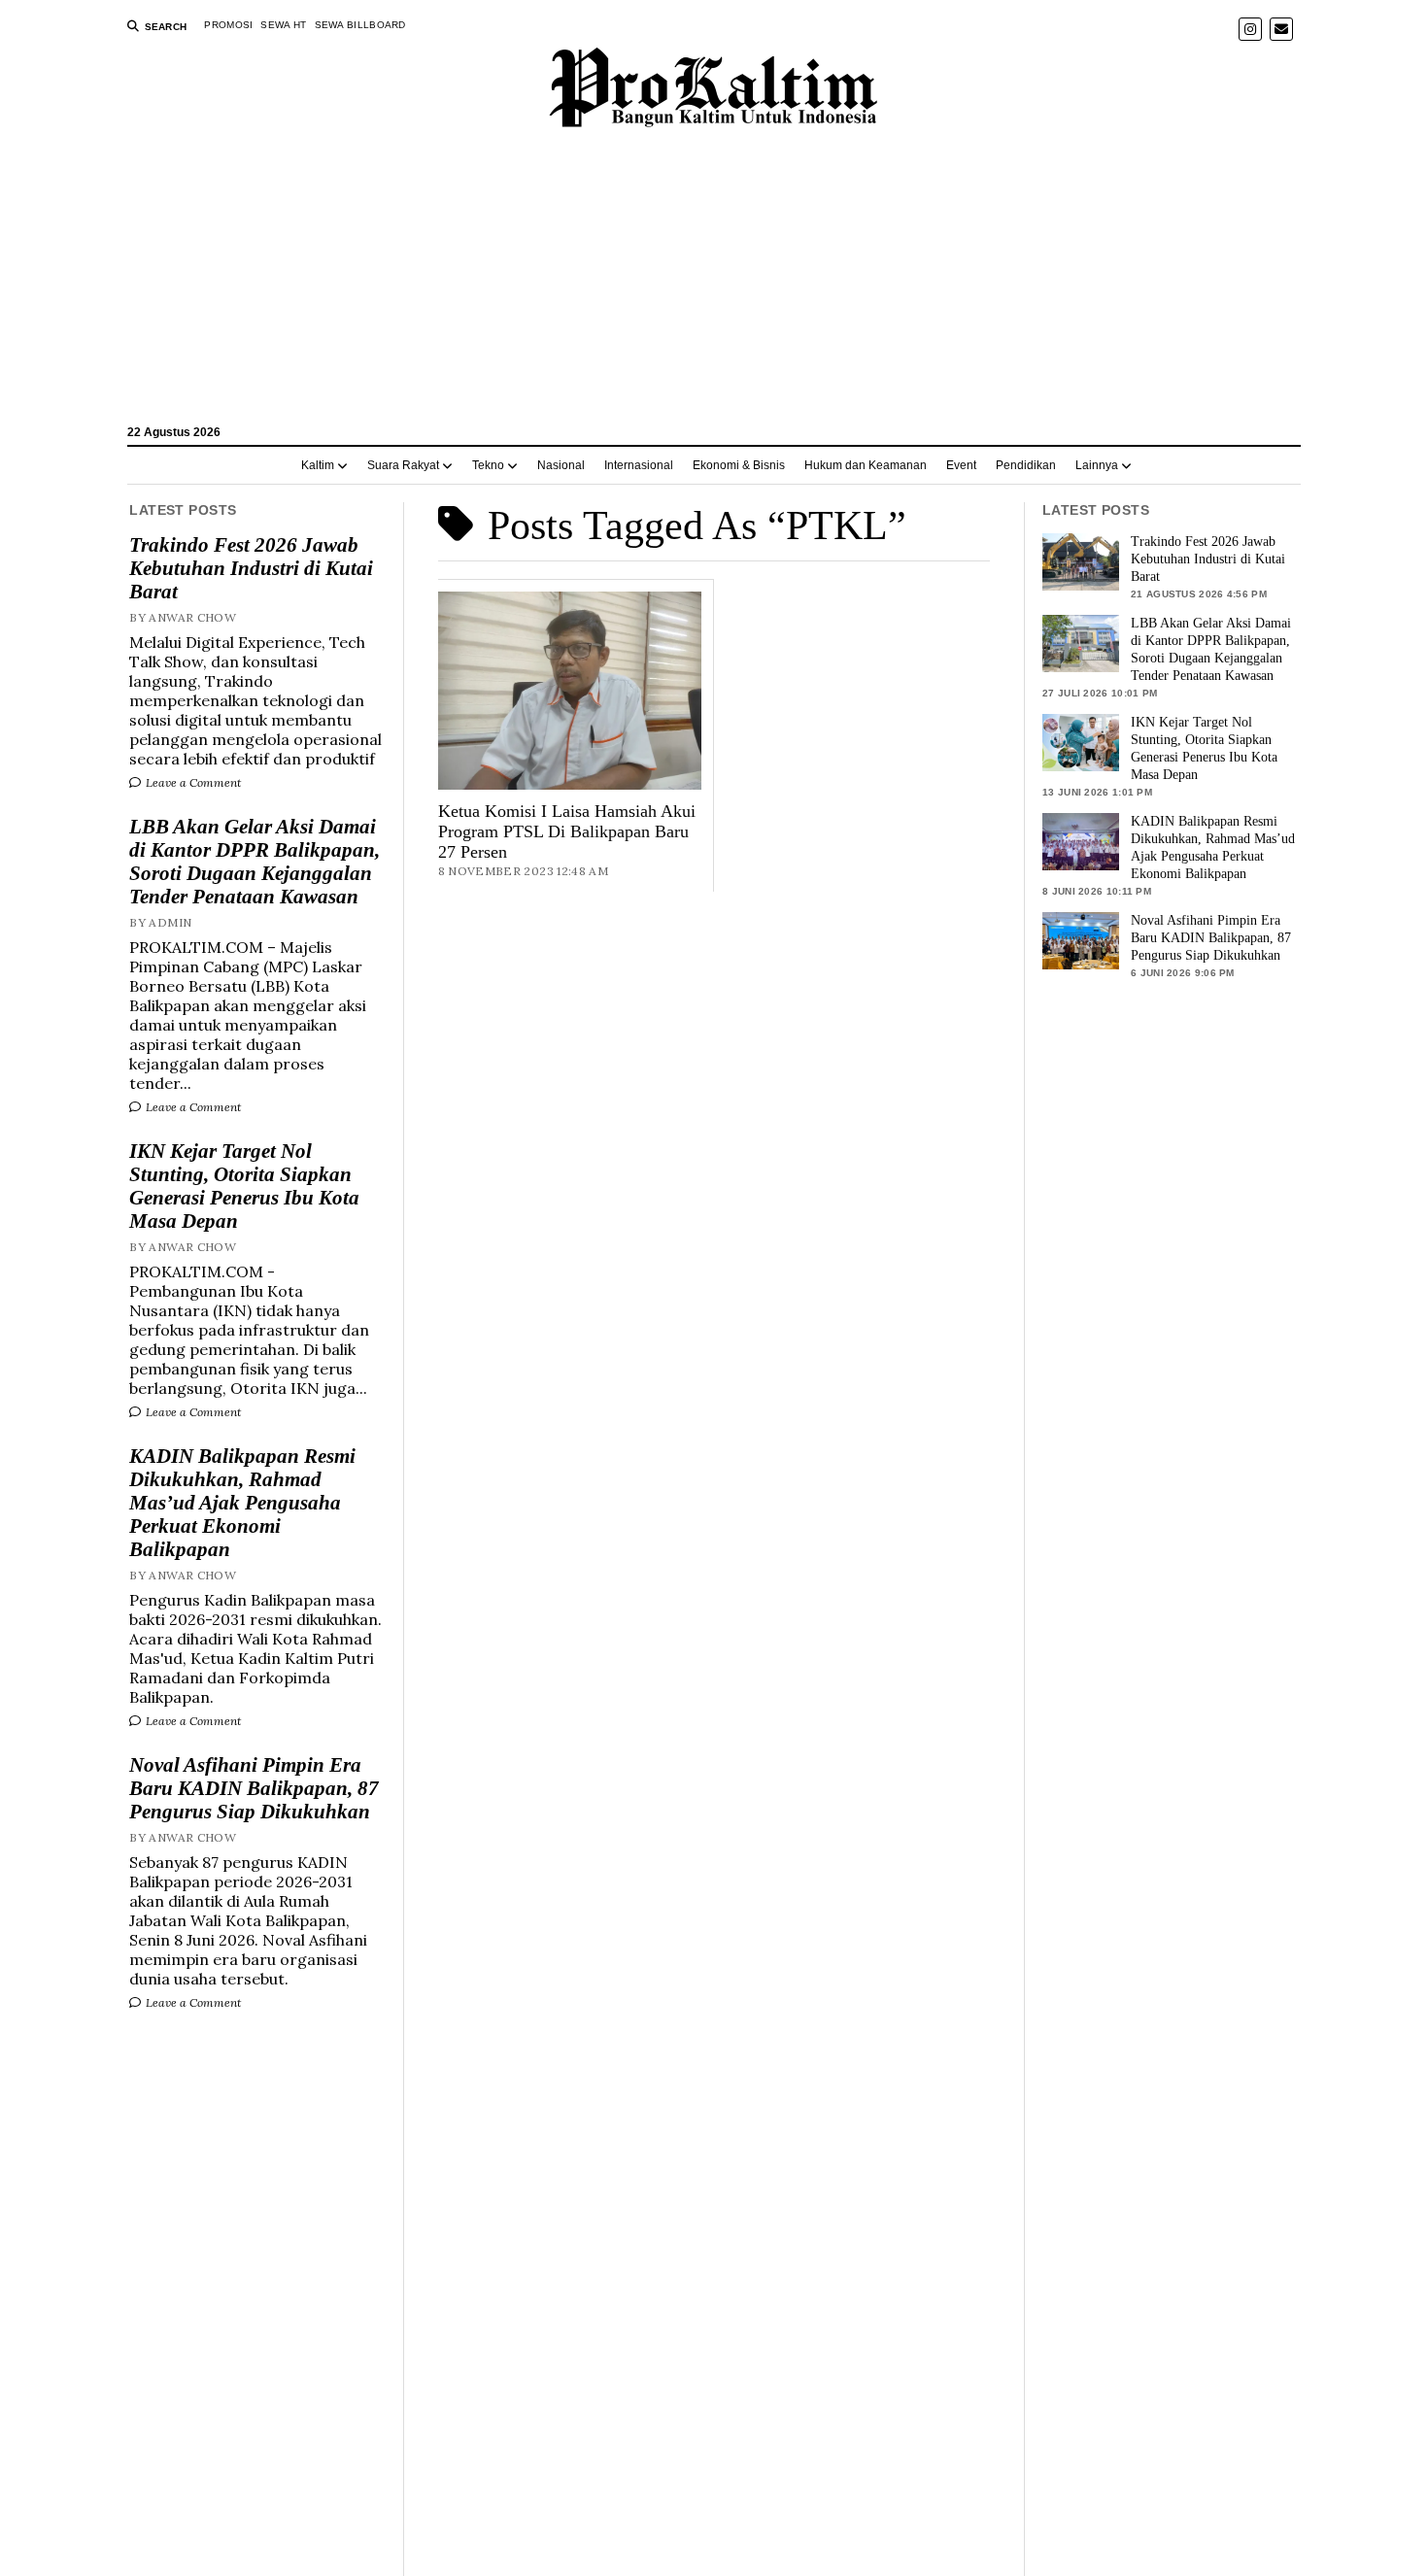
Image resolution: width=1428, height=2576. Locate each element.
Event (961, 465)
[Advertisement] (714, 286)
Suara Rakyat (403, 465)
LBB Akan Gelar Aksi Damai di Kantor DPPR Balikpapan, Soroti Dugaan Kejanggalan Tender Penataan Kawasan (255, 862)
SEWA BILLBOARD (360, 25)
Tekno (488, 465)
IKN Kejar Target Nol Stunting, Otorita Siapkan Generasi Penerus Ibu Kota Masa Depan (244, 1186)
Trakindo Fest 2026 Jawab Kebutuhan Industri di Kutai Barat (251, 568)
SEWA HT (283, 25)
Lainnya (1097, 465)
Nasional (561, 465)
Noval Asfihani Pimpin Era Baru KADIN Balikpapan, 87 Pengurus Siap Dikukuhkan (254, 1788)
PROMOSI (228, 25)
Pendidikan (1026, 465)
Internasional (639, 465)
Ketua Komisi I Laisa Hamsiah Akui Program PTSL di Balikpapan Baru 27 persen (567, 831)
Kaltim (318, 465)
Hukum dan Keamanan (866, 465)
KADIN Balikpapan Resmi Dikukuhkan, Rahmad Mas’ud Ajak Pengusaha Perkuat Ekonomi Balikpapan (242, 1503)
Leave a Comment (192, 782)
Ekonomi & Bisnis (739, 465)
